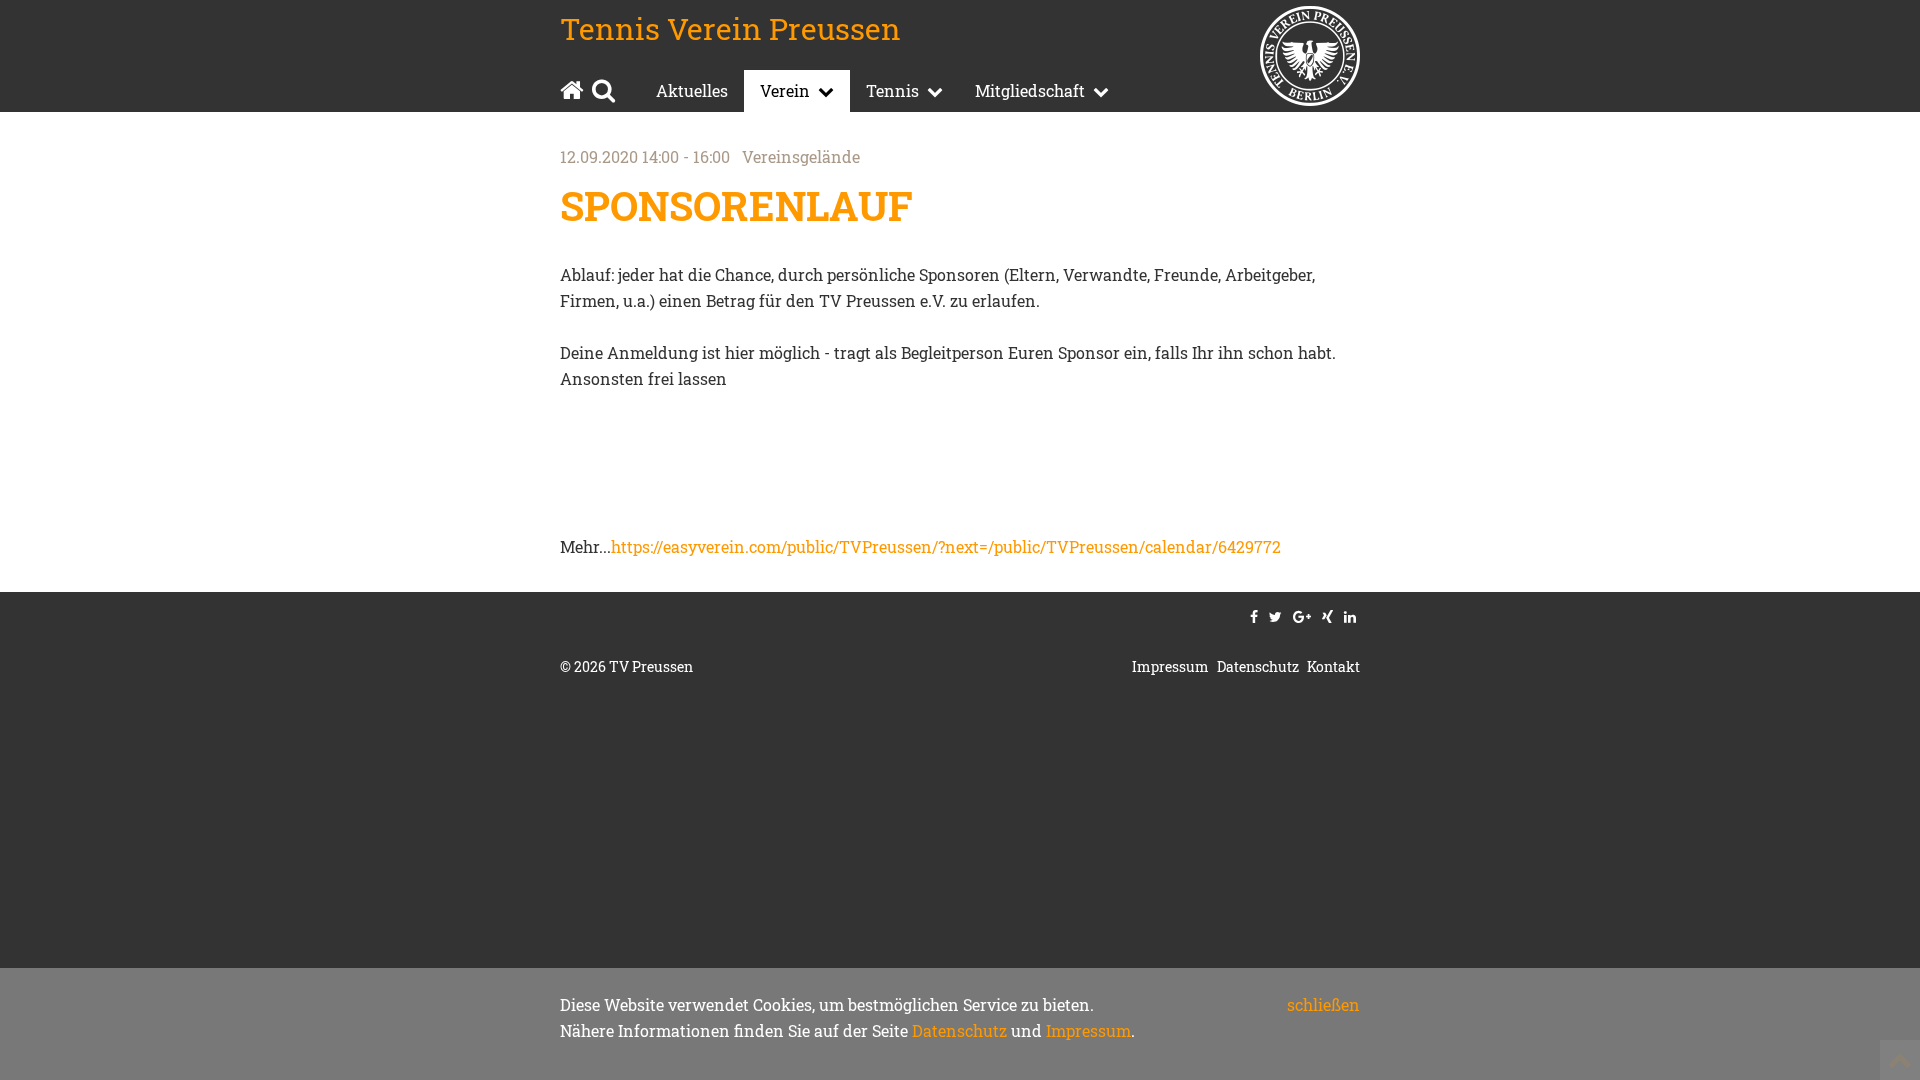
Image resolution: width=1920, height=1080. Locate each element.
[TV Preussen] (1310, 59)
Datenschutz (959, 1030)
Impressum (1088, 1030)
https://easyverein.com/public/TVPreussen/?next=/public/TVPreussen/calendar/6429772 (946, 546)
